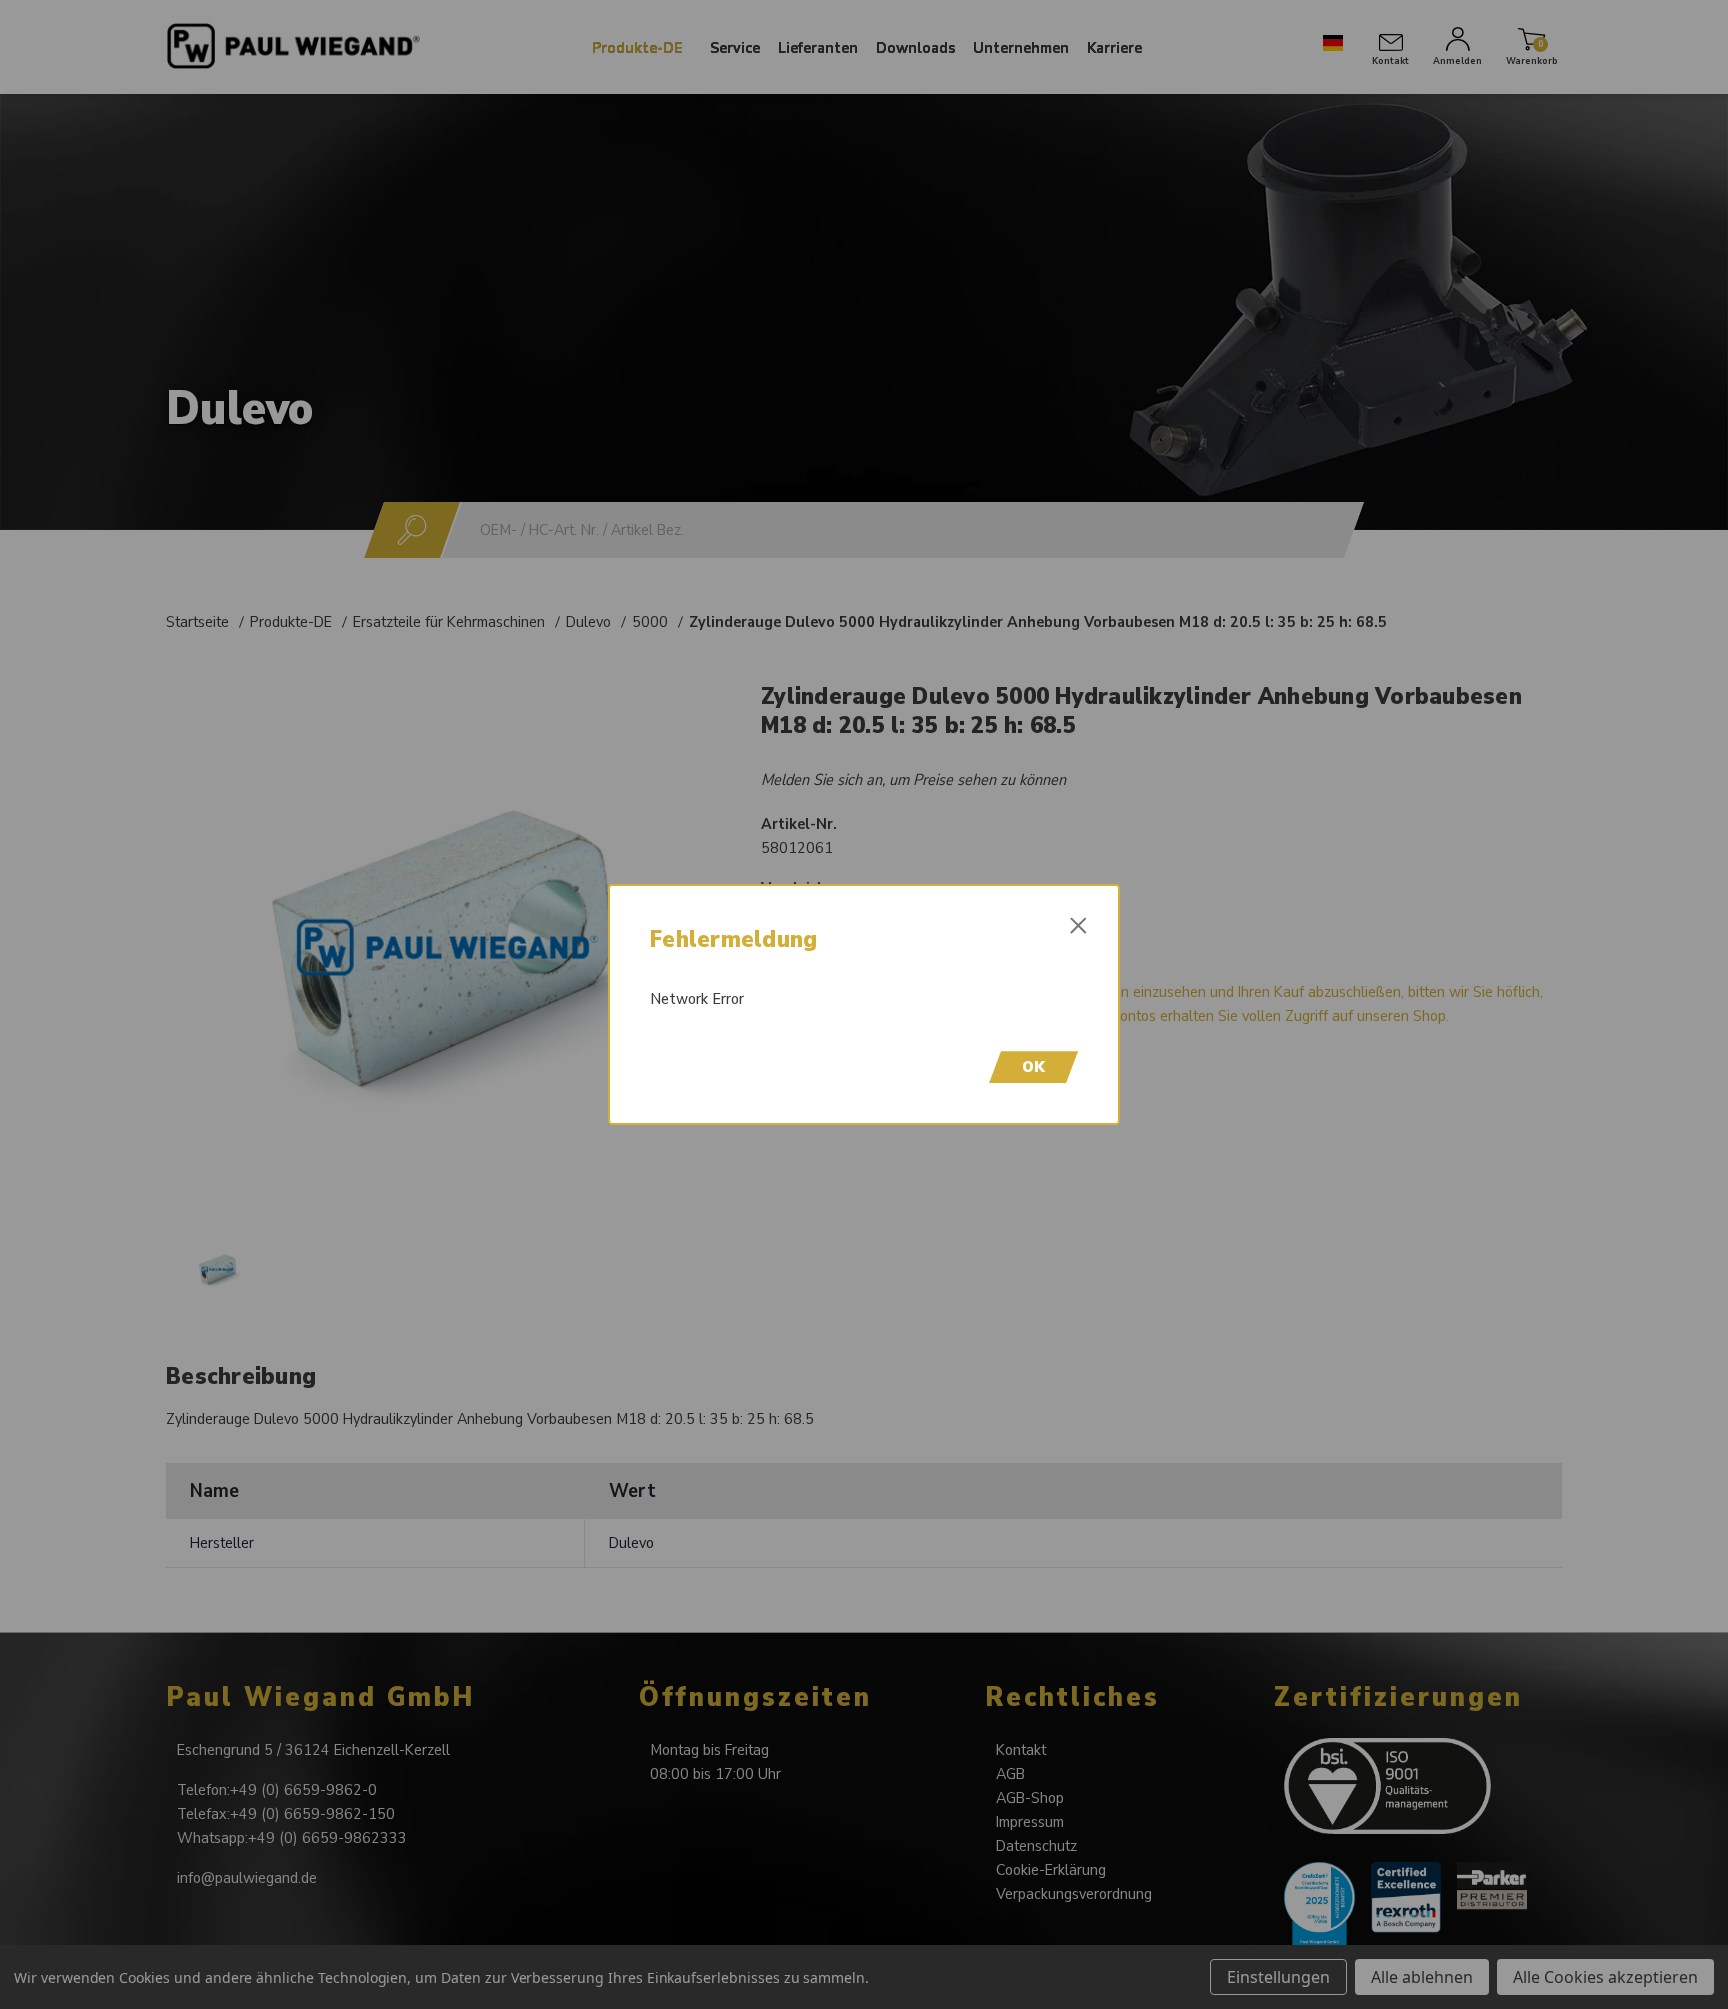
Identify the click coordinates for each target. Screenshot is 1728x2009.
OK (1033, 1067)
